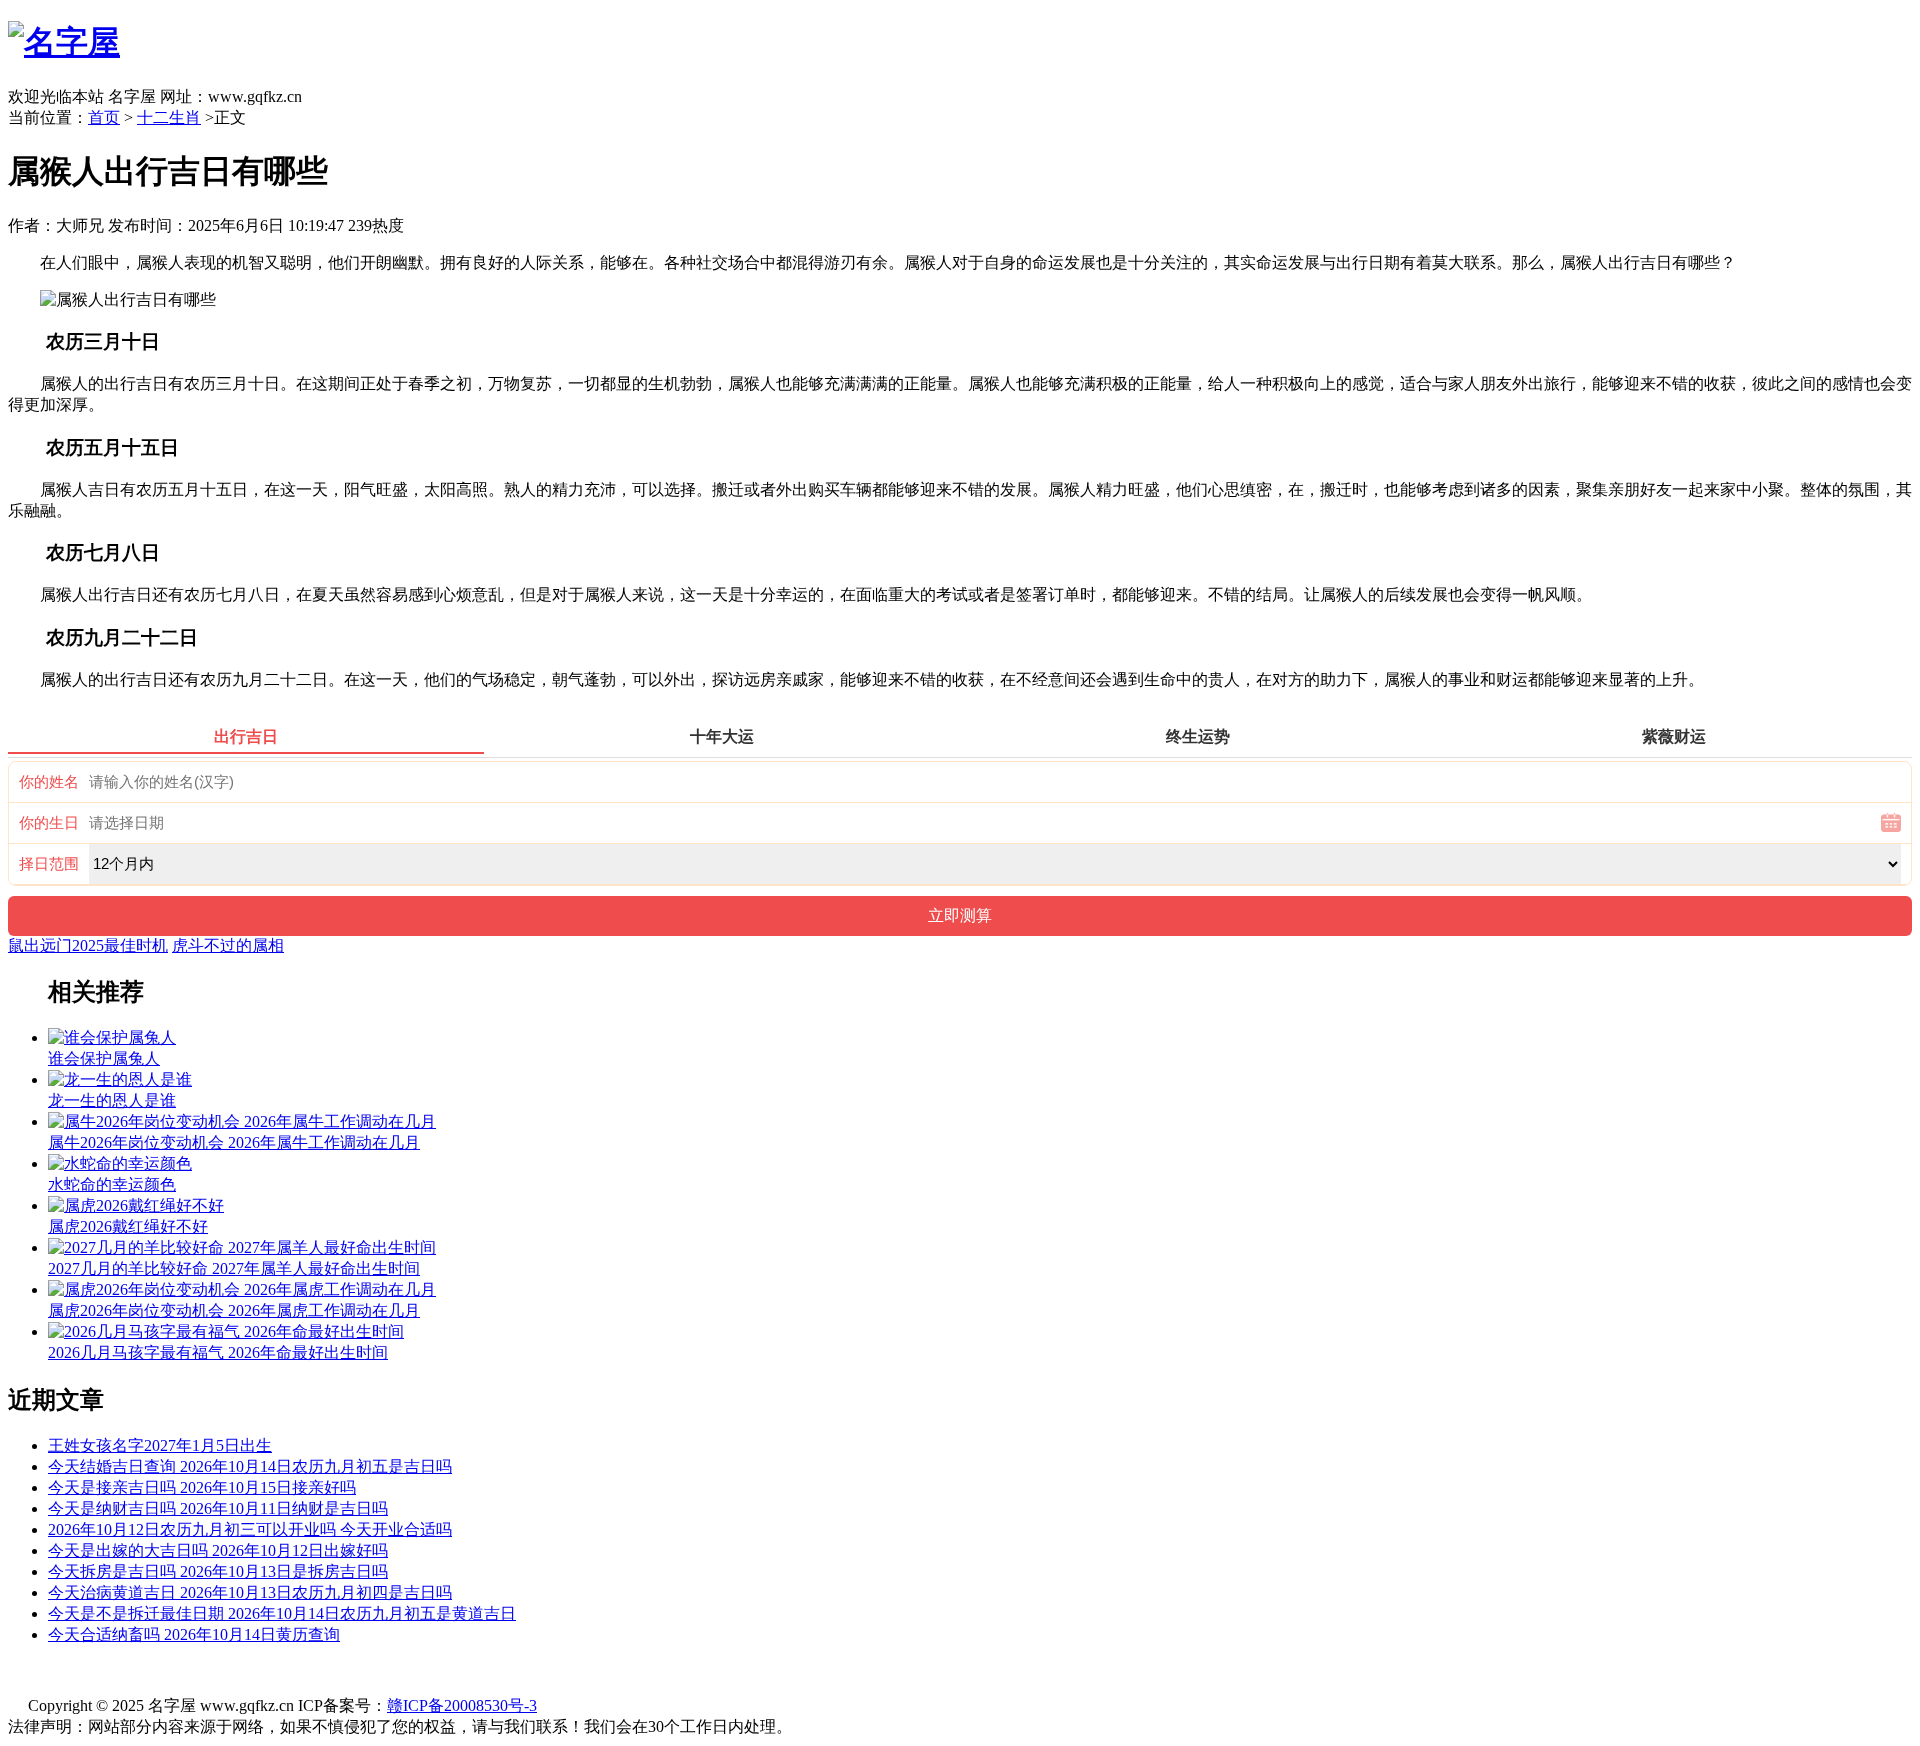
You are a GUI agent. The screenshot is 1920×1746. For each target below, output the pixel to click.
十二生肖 (169, 117)
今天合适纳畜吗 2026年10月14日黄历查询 (194, 1634)
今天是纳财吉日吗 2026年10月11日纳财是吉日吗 (218, 1508)
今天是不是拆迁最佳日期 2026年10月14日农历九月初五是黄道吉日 (282, 1613)
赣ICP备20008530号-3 (462, 1705)
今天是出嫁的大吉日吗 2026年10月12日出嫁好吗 (218, 1550)
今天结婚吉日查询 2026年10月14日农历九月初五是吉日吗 (250, 1466)
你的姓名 (49, 782)
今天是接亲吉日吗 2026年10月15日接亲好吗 (202, 1487)
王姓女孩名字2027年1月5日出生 (160, 1445)
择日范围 (49, 864)
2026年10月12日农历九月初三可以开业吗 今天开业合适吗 (250, 1529)
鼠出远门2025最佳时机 (88, 945)
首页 (104, 117)
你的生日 (49, 823)
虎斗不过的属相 (228, 945)
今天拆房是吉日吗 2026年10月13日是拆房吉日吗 (218, 1571)
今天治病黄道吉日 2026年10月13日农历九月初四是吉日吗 (250, 1592)
